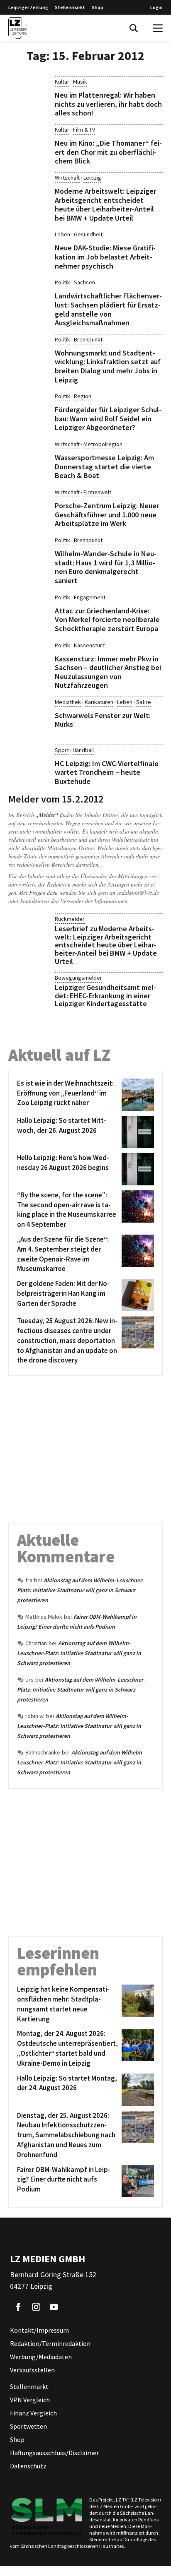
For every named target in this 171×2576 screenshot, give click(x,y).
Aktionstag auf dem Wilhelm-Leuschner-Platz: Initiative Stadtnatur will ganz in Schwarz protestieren (81, 1590)
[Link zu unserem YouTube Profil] (54, 2307)
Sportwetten (28, 2426)
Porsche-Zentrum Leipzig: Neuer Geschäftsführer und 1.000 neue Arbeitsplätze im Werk (107, 514)
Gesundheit (88, 234)
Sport (62, 750)
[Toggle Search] (134, 28)
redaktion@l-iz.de (138, 893)
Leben (62, 234)
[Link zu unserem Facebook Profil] (18, 2307)
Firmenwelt (97, 492)
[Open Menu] (158, 28)
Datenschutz (28, 2466)
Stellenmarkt (70, 7)
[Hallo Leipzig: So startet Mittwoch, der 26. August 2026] (136, 1132)
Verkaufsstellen (32, 2370)
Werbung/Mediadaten (41, 2357)
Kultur (62, 82)
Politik (62, 282)
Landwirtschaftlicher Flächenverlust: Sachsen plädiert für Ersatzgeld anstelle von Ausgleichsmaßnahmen (108, 309)
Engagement (90, 597)
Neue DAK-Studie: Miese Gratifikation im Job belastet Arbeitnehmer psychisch (105, 257)
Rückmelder (70, 919)
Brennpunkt (88, 339)
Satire (144, 702)
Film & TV (84, 130)
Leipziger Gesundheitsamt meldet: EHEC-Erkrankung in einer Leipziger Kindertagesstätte (105, 996)
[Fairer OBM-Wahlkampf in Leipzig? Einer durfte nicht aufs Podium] (136, 2181)
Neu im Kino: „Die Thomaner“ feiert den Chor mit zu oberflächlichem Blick (108, 152)
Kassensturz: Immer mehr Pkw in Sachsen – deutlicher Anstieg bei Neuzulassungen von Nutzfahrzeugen (108, 672)
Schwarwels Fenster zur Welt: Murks (103, 720)
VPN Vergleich (30, 2400)
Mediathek (68, 702)
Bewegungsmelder (78, 978)
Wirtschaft (67, 178)
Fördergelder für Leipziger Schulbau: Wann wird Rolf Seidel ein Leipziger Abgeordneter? (108, 418)
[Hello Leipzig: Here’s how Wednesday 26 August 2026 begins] (136, 1169)
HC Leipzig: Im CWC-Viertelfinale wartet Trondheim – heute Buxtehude (107, 772)
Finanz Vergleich (33, 2413)
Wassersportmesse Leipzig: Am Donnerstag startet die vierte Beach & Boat (104, 466)
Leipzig (92, 178)
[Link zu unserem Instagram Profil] (36, 2307)
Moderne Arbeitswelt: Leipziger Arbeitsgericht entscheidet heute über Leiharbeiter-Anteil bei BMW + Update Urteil (105, 204)
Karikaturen (99, 702)
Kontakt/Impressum (39, 2330)
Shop (98, 7)
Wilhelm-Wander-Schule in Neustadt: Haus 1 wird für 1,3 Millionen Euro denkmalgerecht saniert (106, 567)
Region (83, 396)
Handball (83, 750)
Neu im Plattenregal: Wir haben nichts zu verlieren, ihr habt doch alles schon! (108, 104)
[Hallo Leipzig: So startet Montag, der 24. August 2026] (136, 2090)
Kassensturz (89, 645)
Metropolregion (103, 444)
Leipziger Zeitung (28, 7)
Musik (80, 82)
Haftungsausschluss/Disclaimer (54, 2453)
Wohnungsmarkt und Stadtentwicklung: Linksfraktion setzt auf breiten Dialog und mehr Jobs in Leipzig (108, 366)
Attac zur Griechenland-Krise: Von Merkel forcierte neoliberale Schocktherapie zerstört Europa (107, 620)
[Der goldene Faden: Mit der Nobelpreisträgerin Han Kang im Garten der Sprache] (136, 1295)
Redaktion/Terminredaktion (50, 2343)
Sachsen (84, 282)
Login (156, 7)
